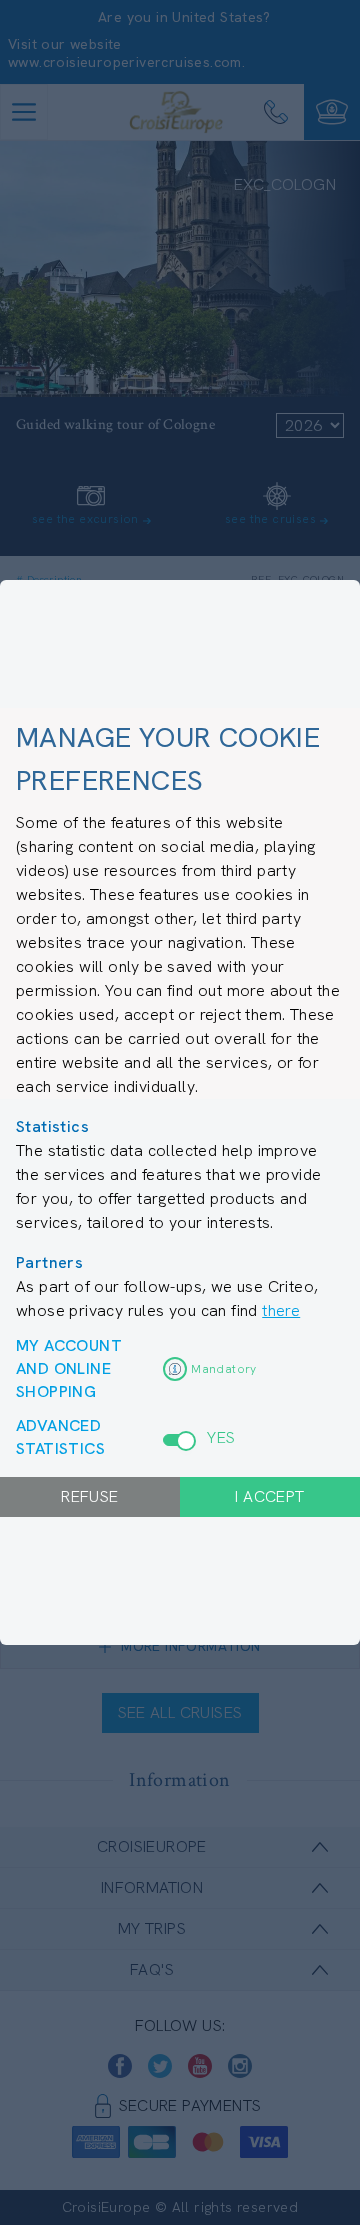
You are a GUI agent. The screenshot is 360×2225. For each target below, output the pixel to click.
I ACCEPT (269, 1496)
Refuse (89, 1496)
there (281, 1310)
